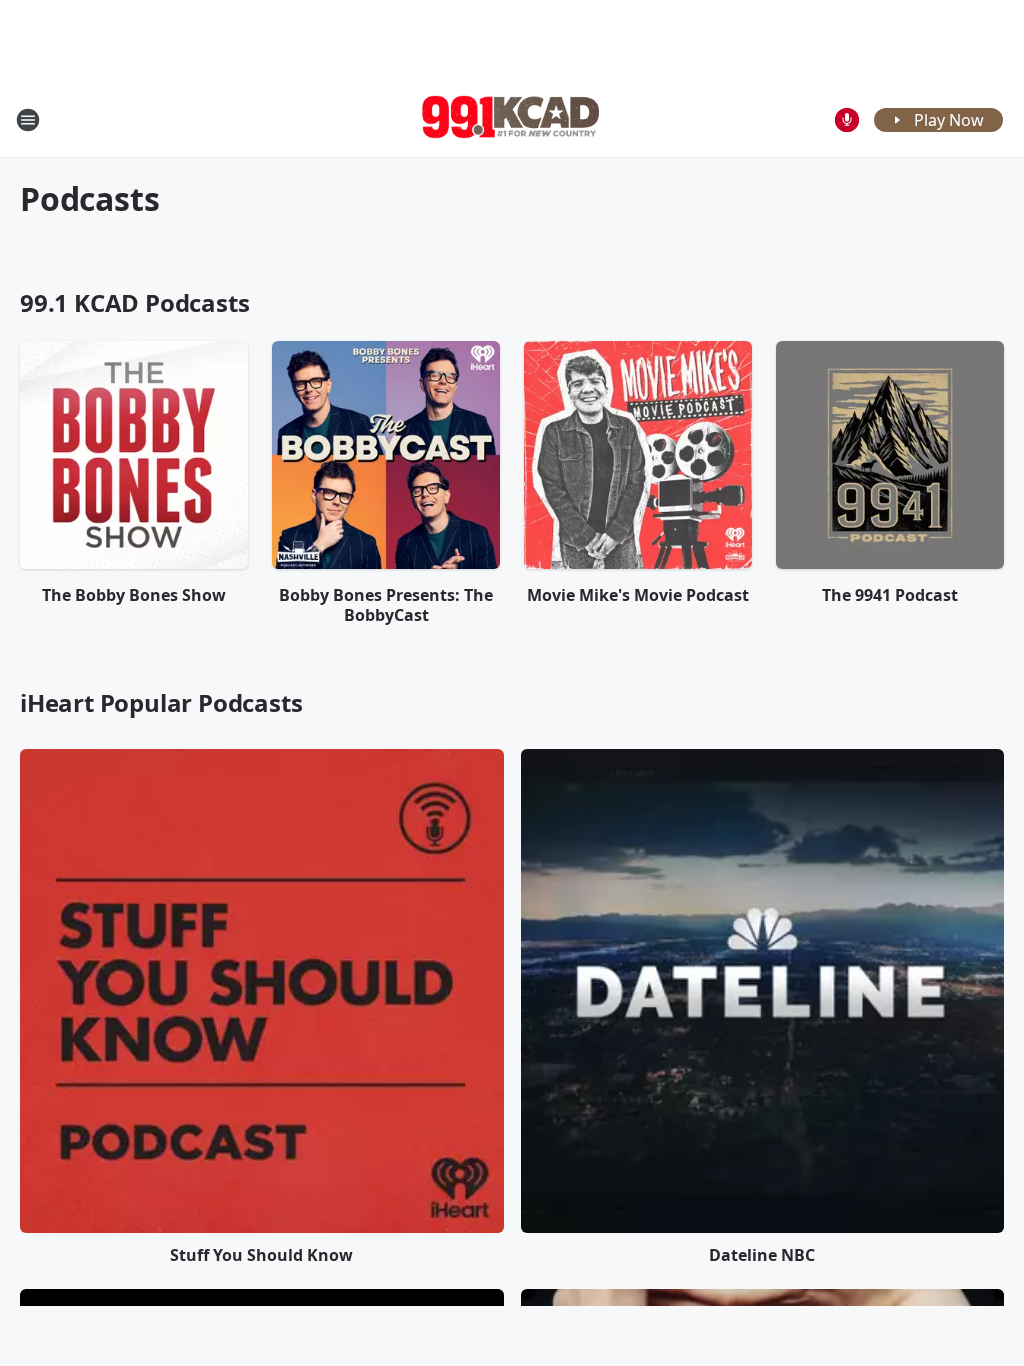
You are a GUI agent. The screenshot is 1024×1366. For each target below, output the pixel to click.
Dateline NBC (762, 1255)
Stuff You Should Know (261, 1255)
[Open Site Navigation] (28, 120)
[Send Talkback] (847, 120)
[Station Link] (512, 119)
